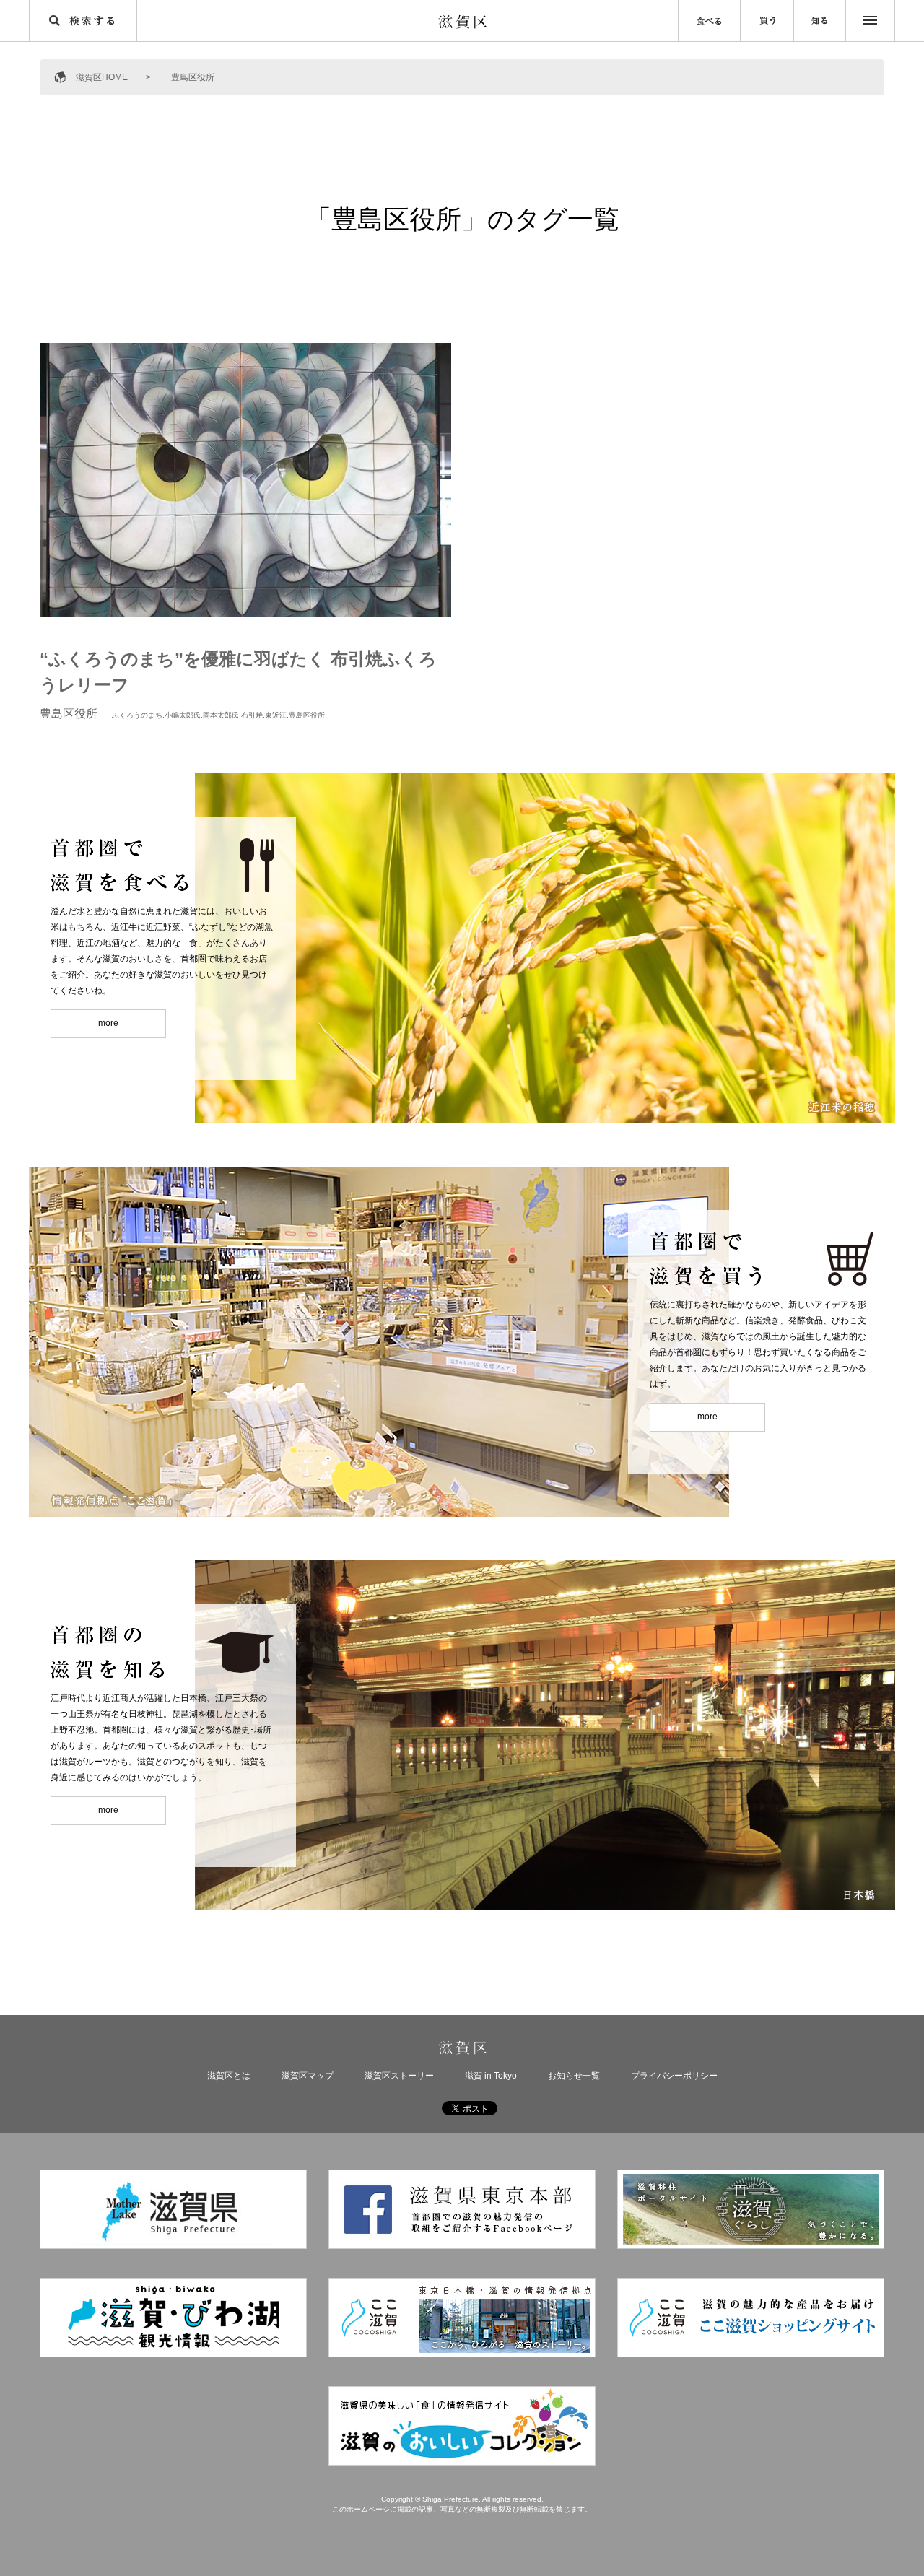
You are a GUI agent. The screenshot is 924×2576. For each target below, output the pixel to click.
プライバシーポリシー (674, 2076)
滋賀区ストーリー (399, 2076)
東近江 (276, 715)
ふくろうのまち (137, 715)
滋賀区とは (229, 2076)
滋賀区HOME (102, 77)
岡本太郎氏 (221, 715)
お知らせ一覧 (574, 2076)
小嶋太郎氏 (183, 715)
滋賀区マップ (308, 2076)
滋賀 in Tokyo (491, 2076)
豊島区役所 (307, 715)
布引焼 (252, 715)
